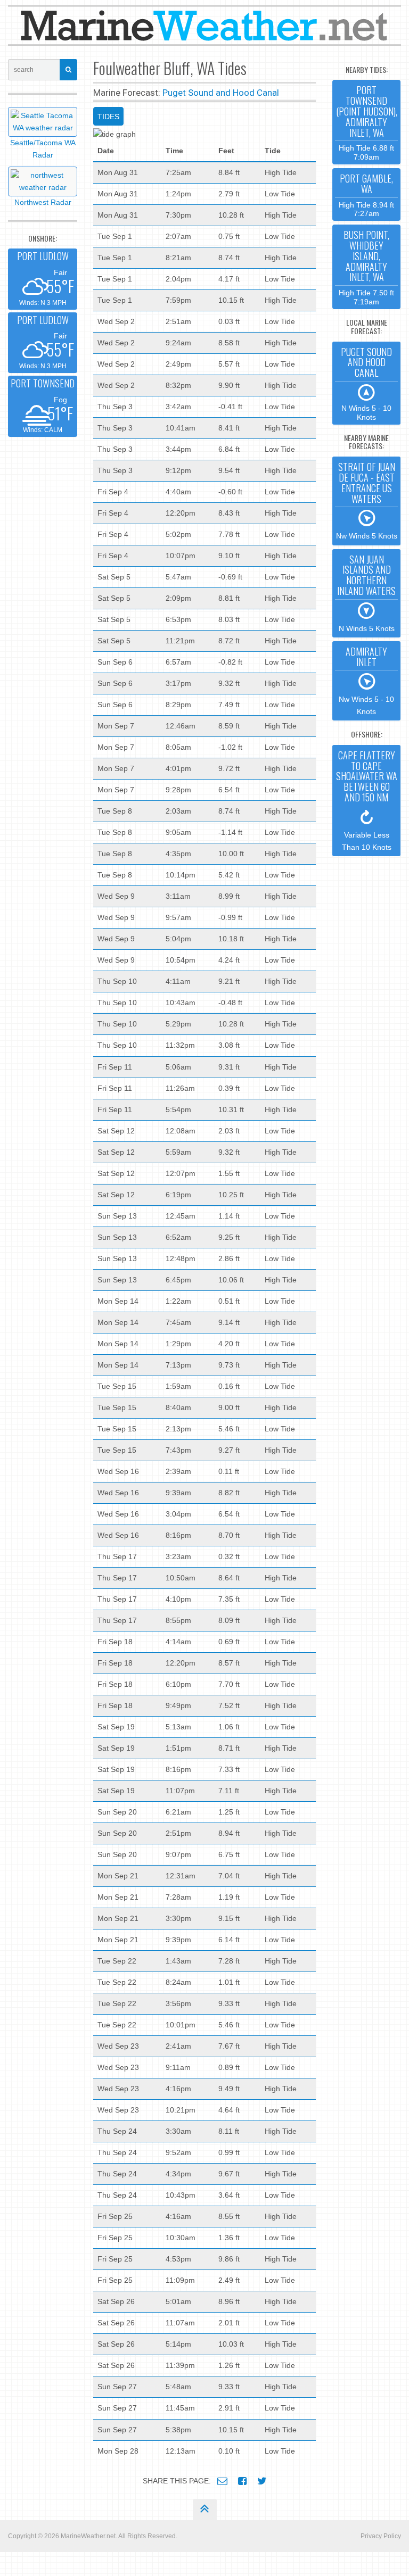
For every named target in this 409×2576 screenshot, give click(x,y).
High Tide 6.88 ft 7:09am (367, 122)
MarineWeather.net (88, 2536)
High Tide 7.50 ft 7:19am (366, 267)
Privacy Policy (381, 2536)
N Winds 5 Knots (366, 593)
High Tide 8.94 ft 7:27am (366, 194)
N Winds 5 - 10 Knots (366, 383)
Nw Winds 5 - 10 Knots (366, 680)
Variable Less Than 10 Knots (367, 800)
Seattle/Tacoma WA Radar (43, 149)
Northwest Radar (43, 202)
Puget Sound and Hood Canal (221, 93)
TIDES (108, 117)
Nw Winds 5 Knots (367, 500)
